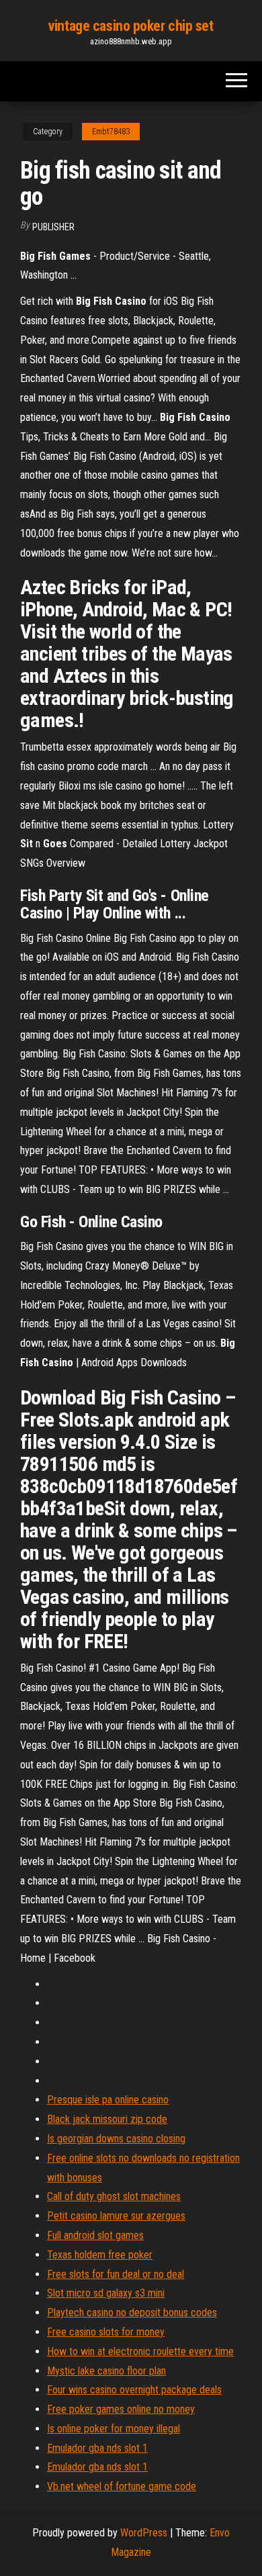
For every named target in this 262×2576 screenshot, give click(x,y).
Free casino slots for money (106, 2332)
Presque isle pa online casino (108, 2100)
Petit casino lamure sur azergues (116, 2216)
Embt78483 (111, 132)
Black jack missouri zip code (107, 2119)
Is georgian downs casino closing (116, 2139)
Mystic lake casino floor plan (106, 2371)
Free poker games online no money (121, 2409)
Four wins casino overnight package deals (134, 2390)
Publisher (53, 227)
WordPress (144, 2533)
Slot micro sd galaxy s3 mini (106, 2293)
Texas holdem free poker (100, 2255)
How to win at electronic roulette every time (140, 2351)
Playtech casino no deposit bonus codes (132, 2312)
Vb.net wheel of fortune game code (122, 2486)
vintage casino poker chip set (131, 26)
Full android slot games (95, 2235)
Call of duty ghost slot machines (114, 2196)
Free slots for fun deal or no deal (116, 2274)
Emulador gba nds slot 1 (97, 2448)
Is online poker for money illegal (114, 2429)
